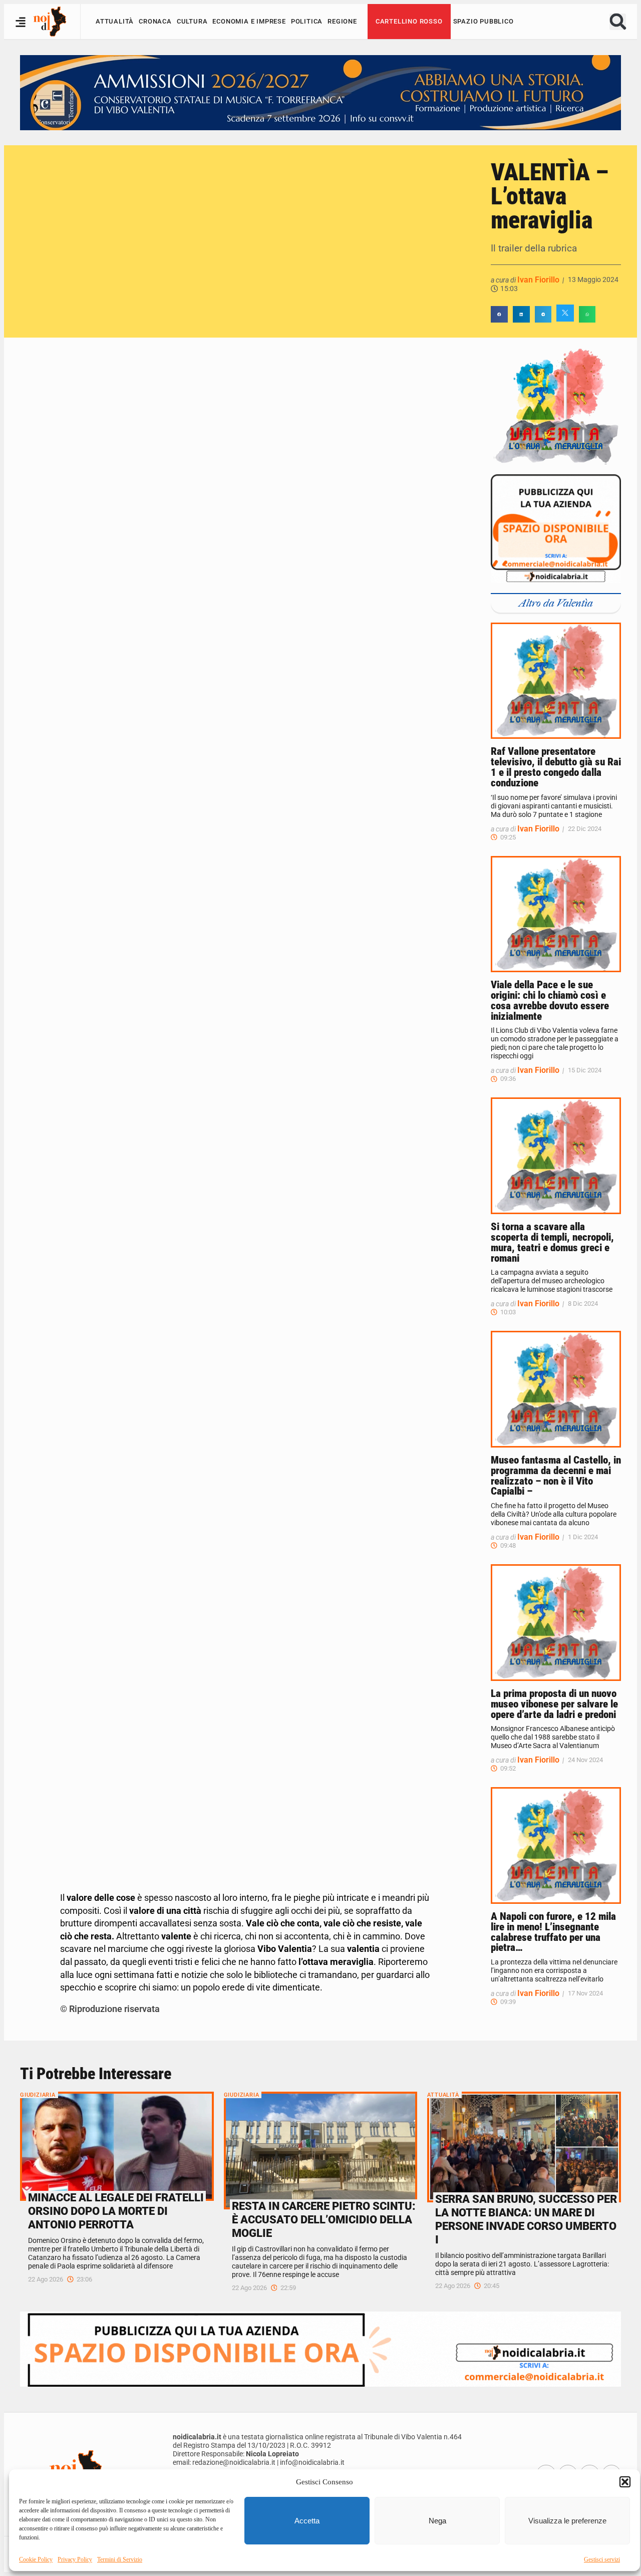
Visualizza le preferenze (567, 2521)
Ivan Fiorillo (538, 280)
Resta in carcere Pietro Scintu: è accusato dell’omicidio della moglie (324, 2219)
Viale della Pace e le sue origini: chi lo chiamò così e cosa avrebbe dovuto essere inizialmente (550, 1000)
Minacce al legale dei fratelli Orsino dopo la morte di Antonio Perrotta (116, 2211)
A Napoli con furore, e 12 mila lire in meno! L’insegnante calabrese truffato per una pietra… (553, 1932)
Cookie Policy (36, 2559)
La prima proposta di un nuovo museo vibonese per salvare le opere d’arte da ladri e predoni (554, 1704)
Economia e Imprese (249, 21)
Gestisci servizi (602, 2559)
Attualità (115, 21)
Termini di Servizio (120, 2559)
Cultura (192, 21)
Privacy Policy (75, 2559)
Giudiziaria (38, 2095)
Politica (307, 21)
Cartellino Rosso (409, 21)
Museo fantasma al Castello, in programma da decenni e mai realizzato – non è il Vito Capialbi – (556, 1476)
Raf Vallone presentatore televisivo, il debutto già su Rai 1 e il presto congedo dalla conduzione (556, 767)
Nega (437, 2521)
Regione (342, 21)
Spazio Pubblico (484, 21)
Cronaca (155, 21)
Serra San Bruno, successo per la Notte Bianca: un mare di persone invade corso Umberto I (526, 2219)
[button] (625, 2482)
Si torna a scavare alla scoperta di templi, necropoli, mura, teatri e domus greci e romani (552, 1242)
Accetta (307, 2521)
